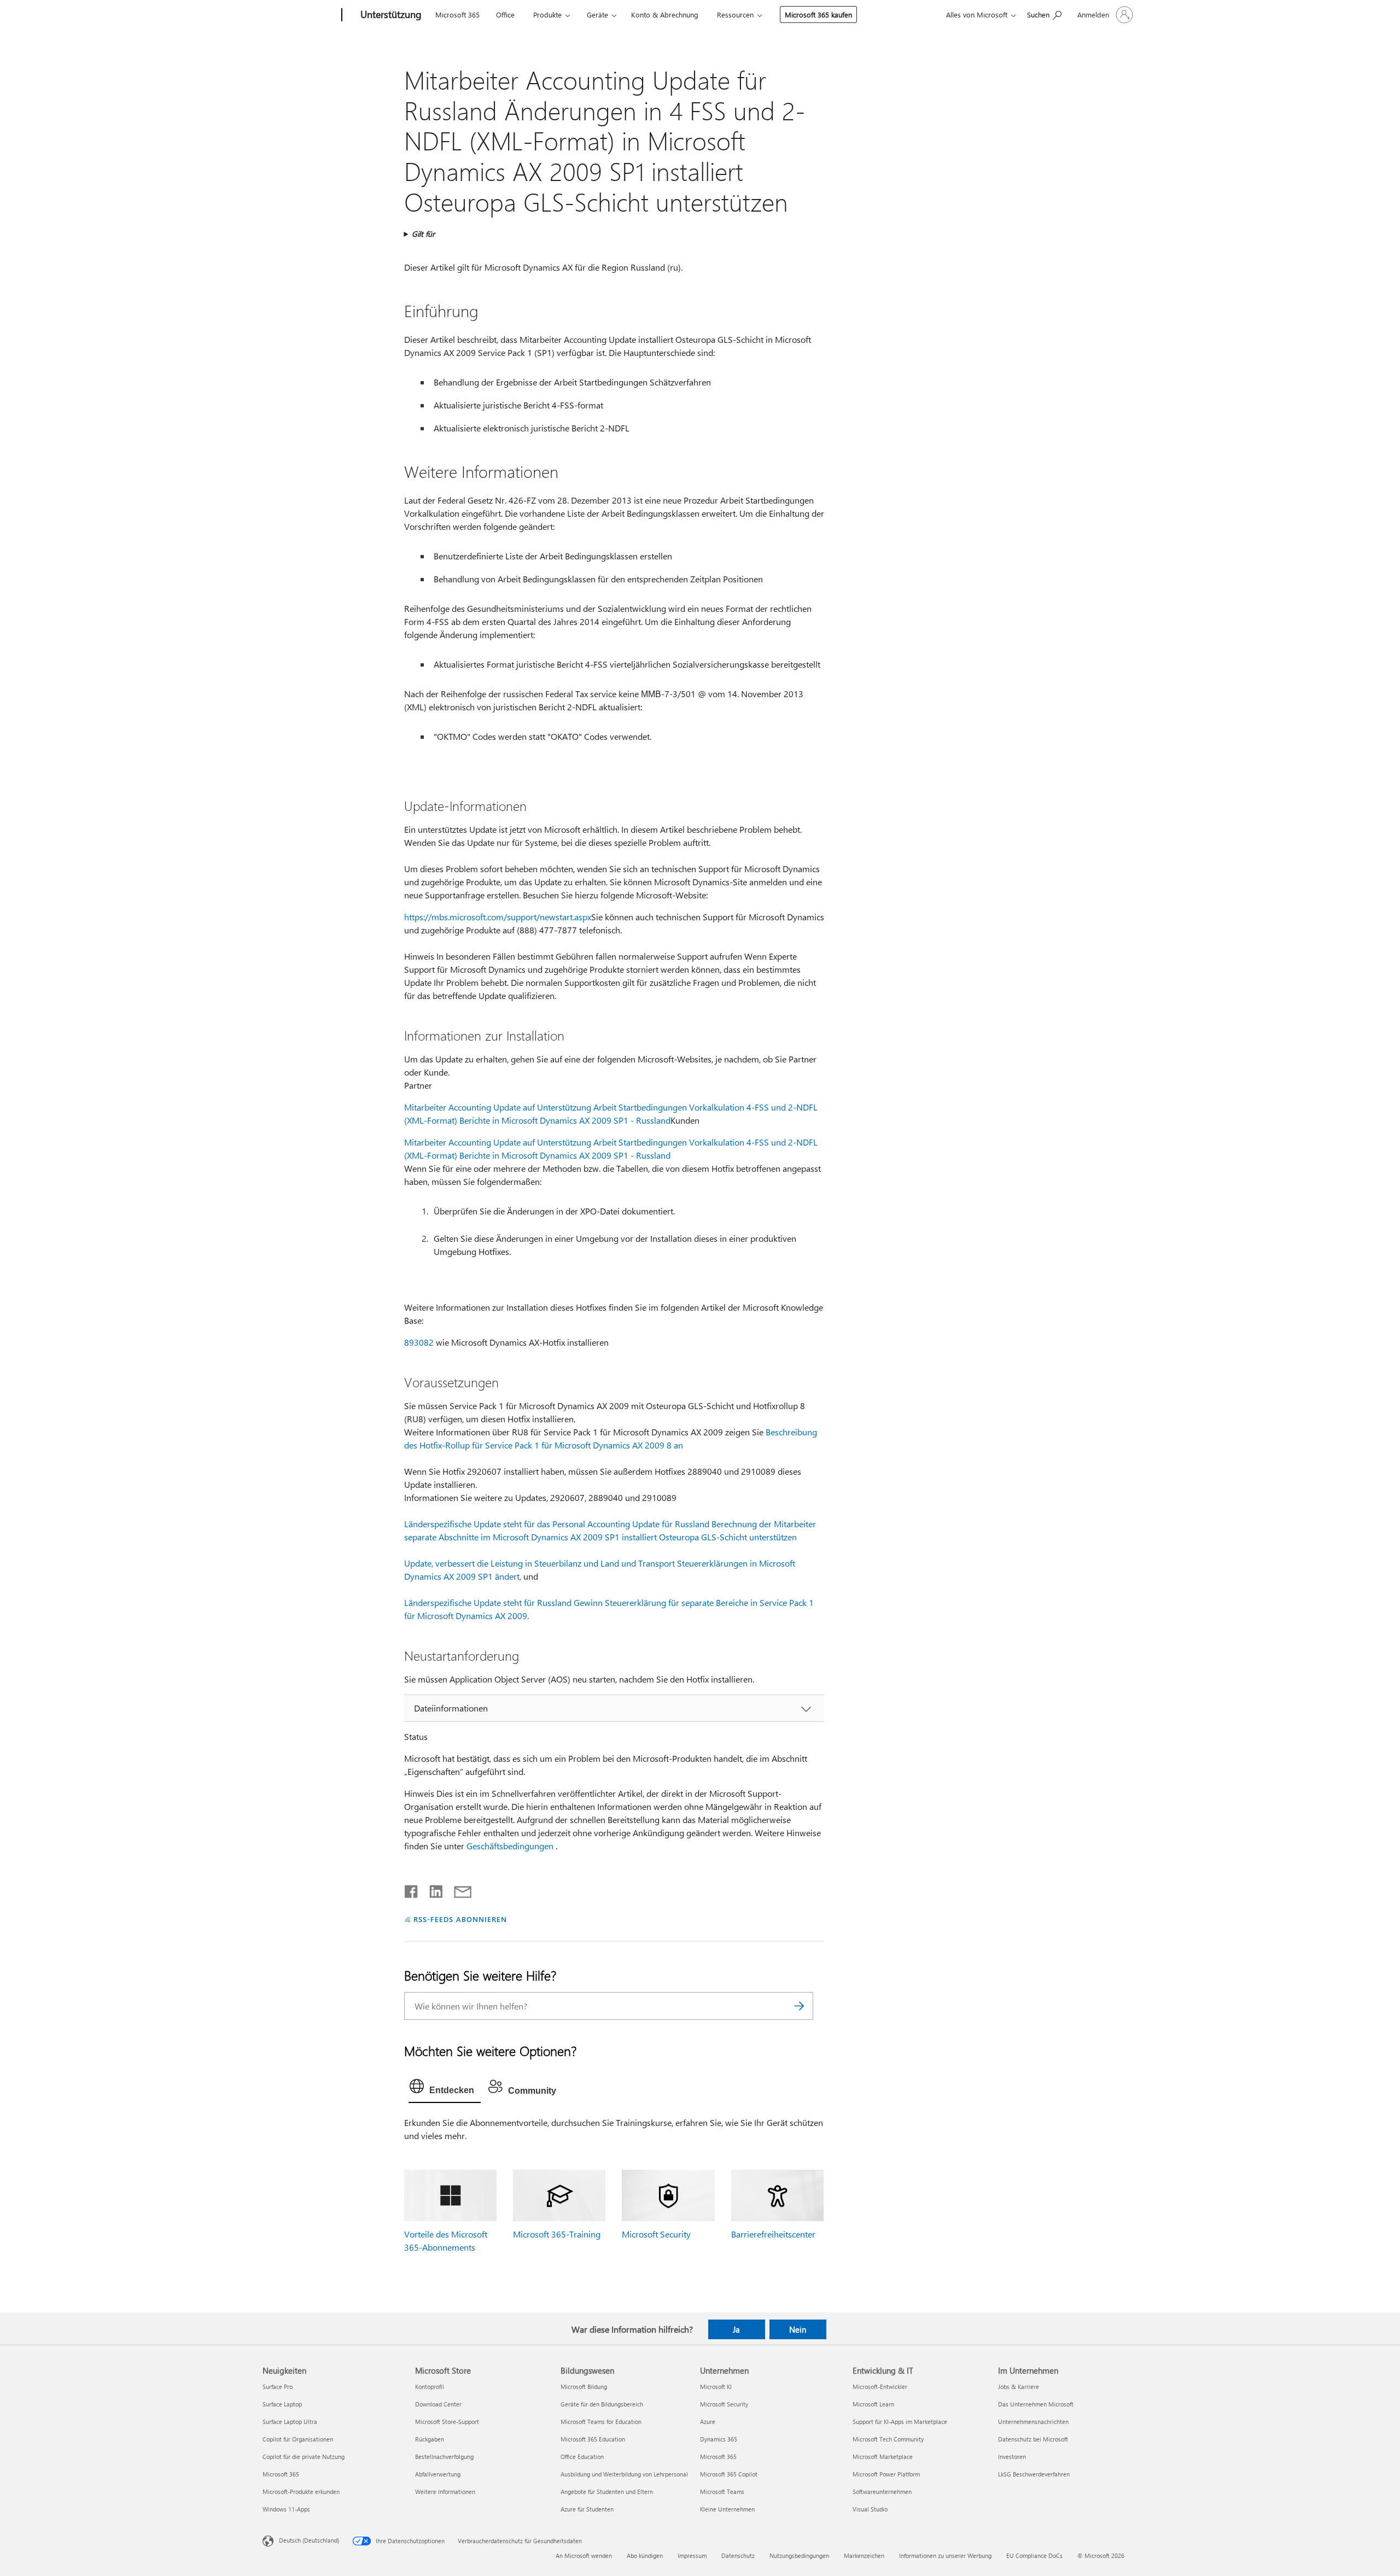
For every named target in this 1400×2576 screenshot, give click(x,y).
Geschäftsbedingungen (510, 1846)
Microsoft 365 (457, 14)
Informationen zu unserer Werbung (945, 2555)
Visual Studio (870, 2509)
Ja (736, 2329)
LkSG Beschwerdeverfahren (1034, 2474)
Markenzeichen (864, 2555)
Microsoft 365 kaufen (818, 14)
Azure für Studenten (587, 2509)
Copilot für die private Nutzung (304, 2457)
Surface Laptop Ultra (290, 2422)
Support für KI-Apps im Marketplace (900, 2422)
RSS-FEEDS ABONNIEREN (460, 1919)
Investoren (1012, 2457)
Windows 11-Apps (286, 2509)
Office (505, 14)
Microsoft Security (656, 2234)
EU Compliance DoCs (1034, 2555)
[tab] (445, 2089)
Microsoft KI (716, 2387)
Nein (798, 2329)
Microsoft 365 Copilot (729, 2474)
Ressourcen (735, 14)
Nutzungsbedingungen (799, 2555)
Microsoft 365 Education (593, 2439)
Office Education (582, 2457)
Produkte (547, 14)
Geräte (597, 14)
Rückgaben (430, 2439)
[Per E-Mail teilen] (458, 1889)
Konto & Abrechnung (665, 14)
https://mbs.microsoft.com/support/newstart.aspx (498, 917)
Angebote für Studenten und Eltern (607, 2492)
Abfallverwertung (438, 2474)
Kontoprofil (430, 2387)
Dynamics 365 (719, 2439)
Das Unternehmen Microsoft (1036, 2404)
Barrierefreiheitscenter (773, 2234)
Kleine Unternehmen (727, 2509)
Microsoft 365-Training (557, 2234)
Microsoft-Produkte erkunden (301, 2492)
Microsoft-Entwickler (880, 2387)
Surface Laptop (282, 2404)
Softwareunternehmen (882, 2492)
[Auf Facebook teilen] (412, 1889)
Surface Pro (278, 2387)
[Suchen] (800, 2006)
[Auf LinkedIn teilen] (432, 1889)
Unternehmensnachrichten (1033, 2422)
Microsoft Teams (722, 2492)
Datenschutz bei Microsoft (1033, 2439)
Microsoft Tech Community (888, 2439)
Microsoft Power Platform (886, 2474)
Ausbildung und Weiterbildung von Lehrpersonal (624, 2474)
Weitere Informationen (445, 2492)
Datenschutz (738, 2555)
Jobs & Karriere (1019, 2387)
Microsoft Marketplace (883, 2457)
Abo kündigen (645, 2555)
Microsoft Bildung (584, 2387)
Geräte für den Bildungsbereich (602, 2404)
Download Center (438, 2404)
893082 (419, 1342)
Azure (708, 2422)
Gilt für (423, 234)
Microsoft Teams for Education (601, 2422)
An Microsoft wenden (584, 2555)
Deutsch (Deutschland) (309, 2540)
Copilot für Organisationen (298, 2439)
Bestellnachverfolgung (444, 2457)
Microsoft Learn (873, 2404)
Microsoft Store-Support (447, 2422)
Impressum (692, 2555)
